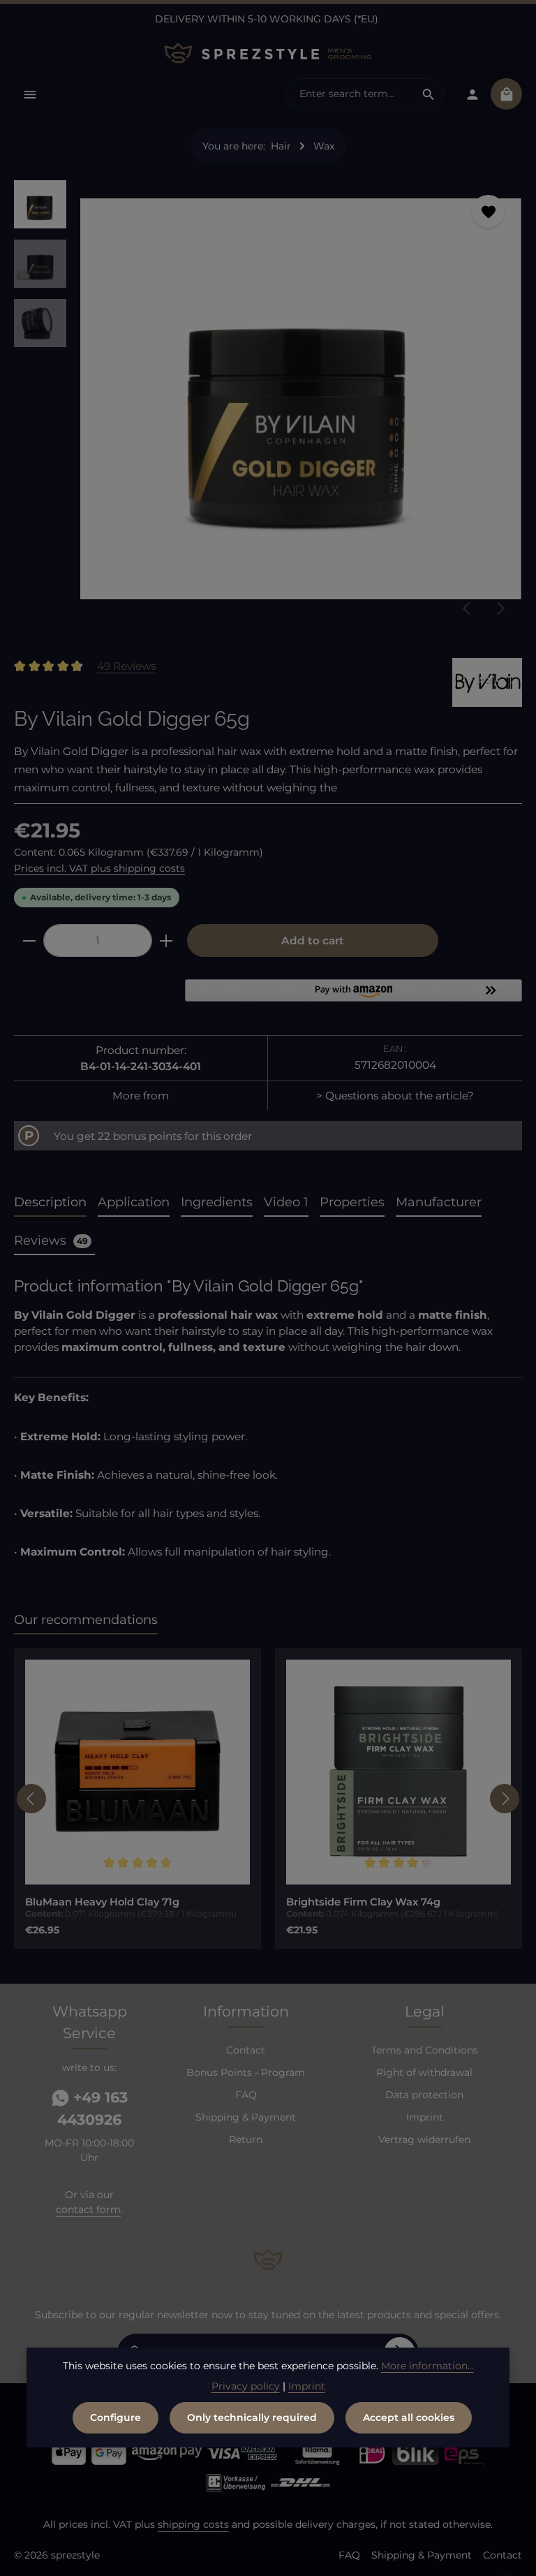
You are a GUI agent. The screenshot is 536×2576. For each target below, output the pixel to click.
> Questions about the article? (395, 1096)
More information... (427, 2366)
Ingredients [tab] (217, 1202)
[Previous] (468, 608)
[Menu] (30, 94)
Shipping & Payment (246, 2117)
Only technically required (252, 2417)
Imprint (425, 2117)
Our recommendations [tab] (86, 1620)
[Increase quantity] (166, 941)
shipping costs (193, 2524)
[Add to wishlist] (488, 211)
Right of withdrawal (424, 2072)
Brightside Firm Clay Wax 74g (363, 1902)
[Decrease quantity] (29, 941)
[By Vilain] (487, 682)
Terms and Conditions (425, 2050)
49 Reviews (126, 666)
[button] (353, 996)
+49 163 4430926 (92, 2108)
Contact (246, 2050)
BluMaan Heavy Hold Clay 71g (102, 1902)
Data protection (424, 2095)
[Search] (429, 94)
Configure (116, 2417)
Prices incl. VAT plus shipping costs (99, 868)
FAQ (246, 2095)
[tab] (50, 1203)
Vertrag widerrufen (424, 2139)
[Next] (500, 608)
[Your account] (472, 94)
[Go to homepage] (268, 53)
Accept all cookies (409, 2417)
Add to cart (313, 941)
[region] (268, 404)
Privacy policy (246, 2386)
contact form (88, 2209)
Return (246, 2139)
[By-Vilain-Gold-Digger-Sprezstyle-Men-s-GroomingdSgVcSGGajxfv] (300, 398)
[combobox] (350, 94)
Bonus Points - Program (246, 2072)
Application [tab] (134, 1202)
